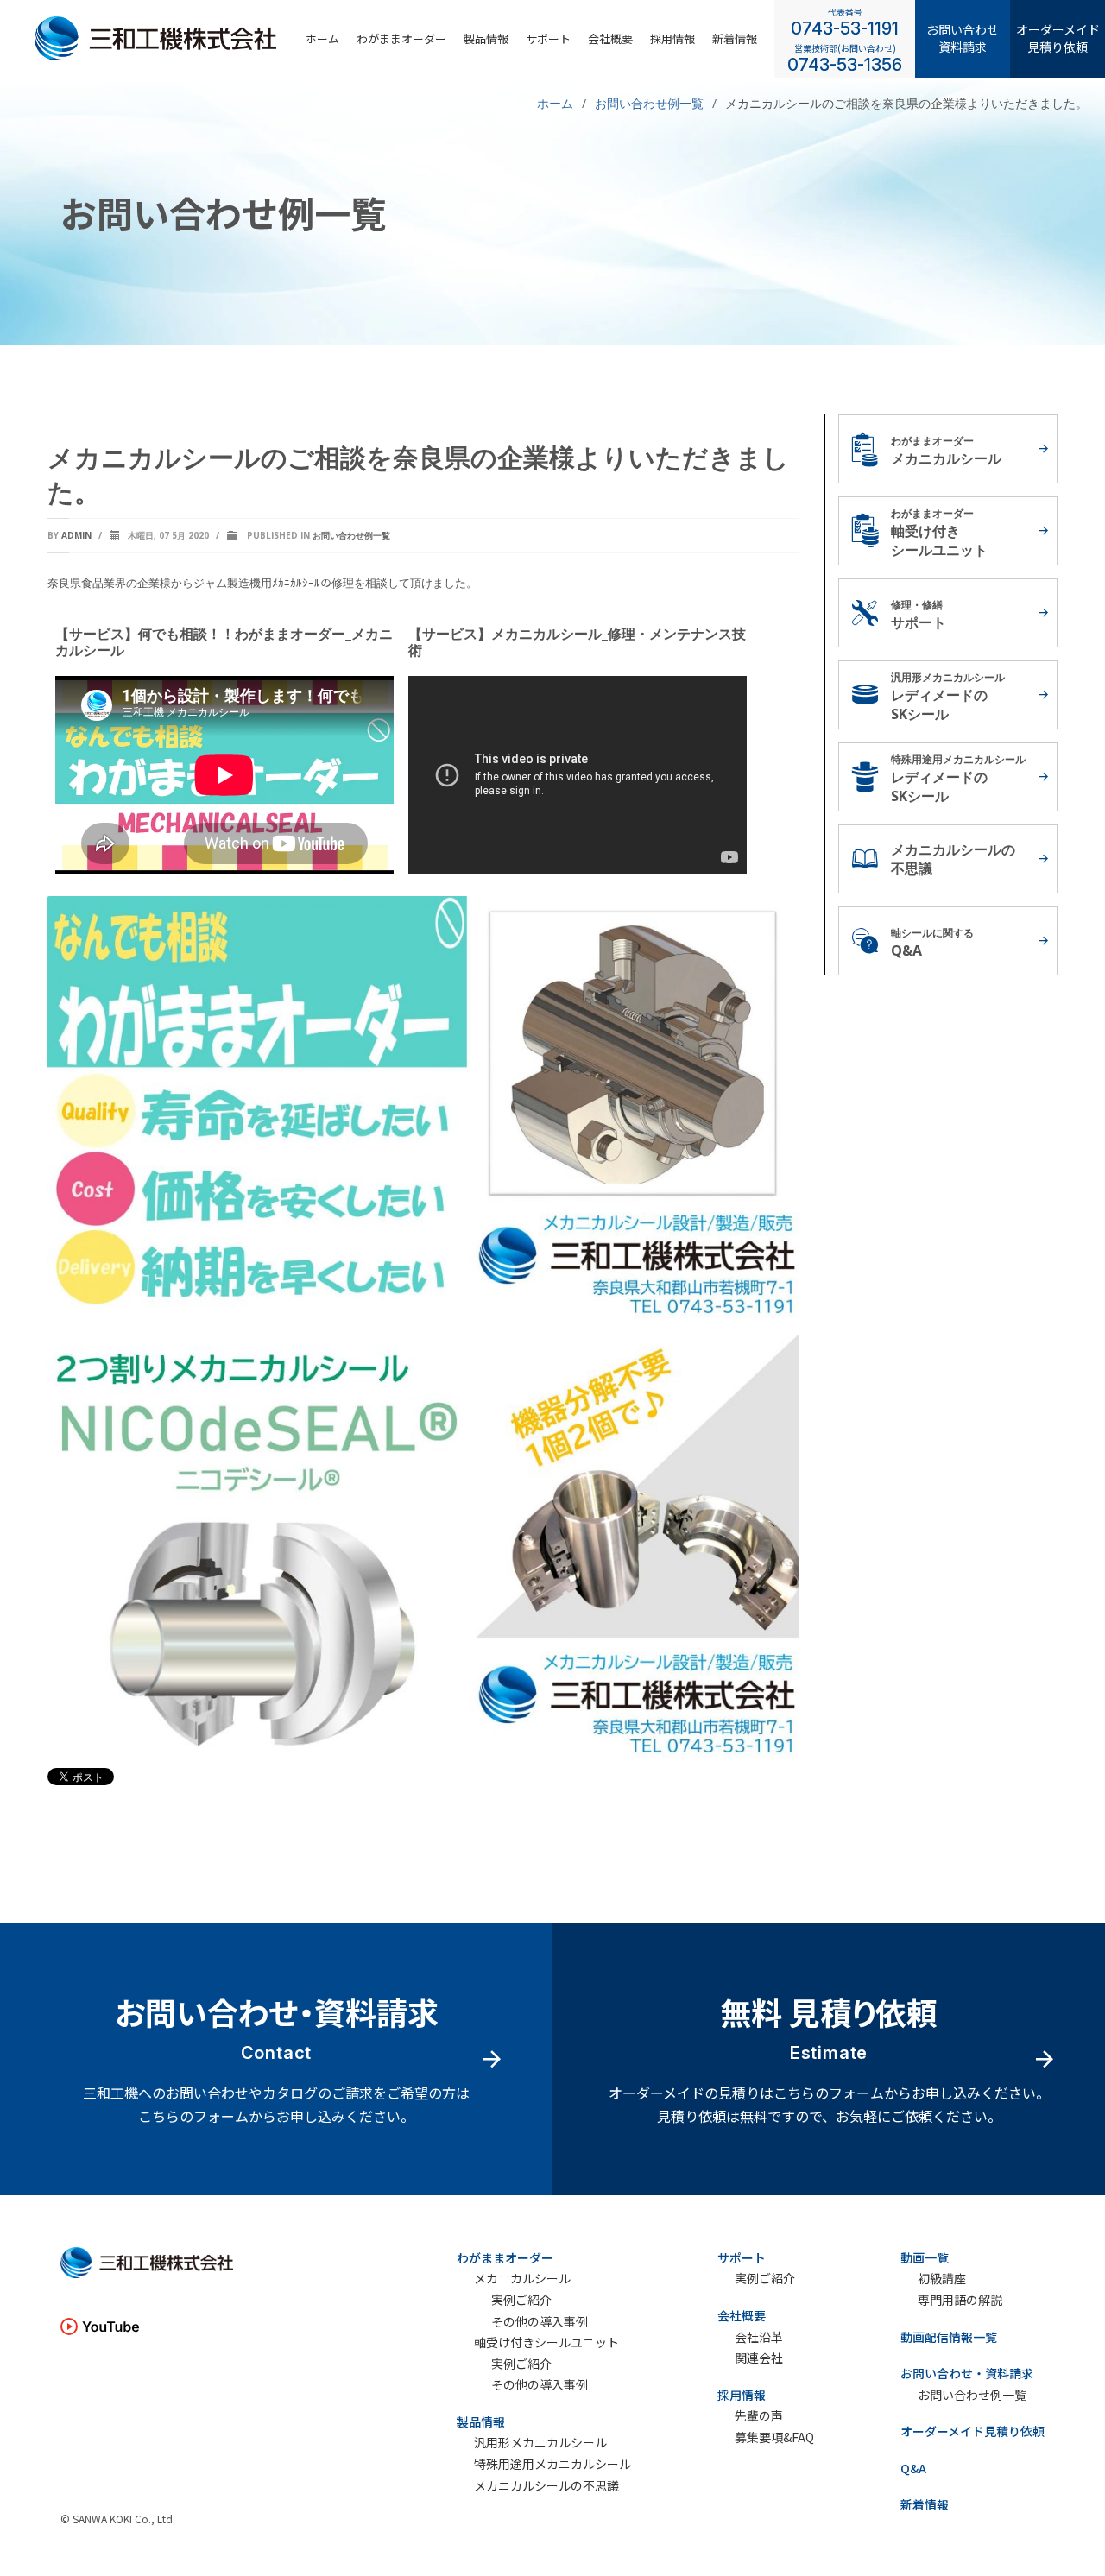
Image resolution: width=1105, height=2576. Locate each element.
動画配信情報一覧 (949, 2337)
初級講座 (942, 2279)
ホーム (322, 38)
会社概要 (610, 38)
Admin (76, 535)
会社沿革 (759, 2337)
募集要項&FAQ (774, 2437)
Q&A (913, 2468)
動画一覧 (925, 2257)
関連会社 (759, 2358)
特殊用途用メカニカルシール (552, 2464)
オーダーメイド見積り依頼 (1058, 38)
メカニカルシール (522, 2279)
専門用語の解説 (960, 2300)
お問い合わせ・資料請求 (967, 2373)
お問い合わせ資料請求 (963, 38)
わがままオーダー (401, 38)
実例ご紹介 (521, 2300)
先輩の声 (759, 2416)
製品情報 (486, 38)
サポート (548, 38)
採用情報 (742, 2395)
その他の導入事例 (540, 2322)
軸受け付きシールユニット (546, 2342)
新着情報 (735, 38)
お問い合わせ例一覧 (351, 535)
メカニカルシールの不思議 (546, 2486)
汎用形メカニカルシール (540, 2443)
